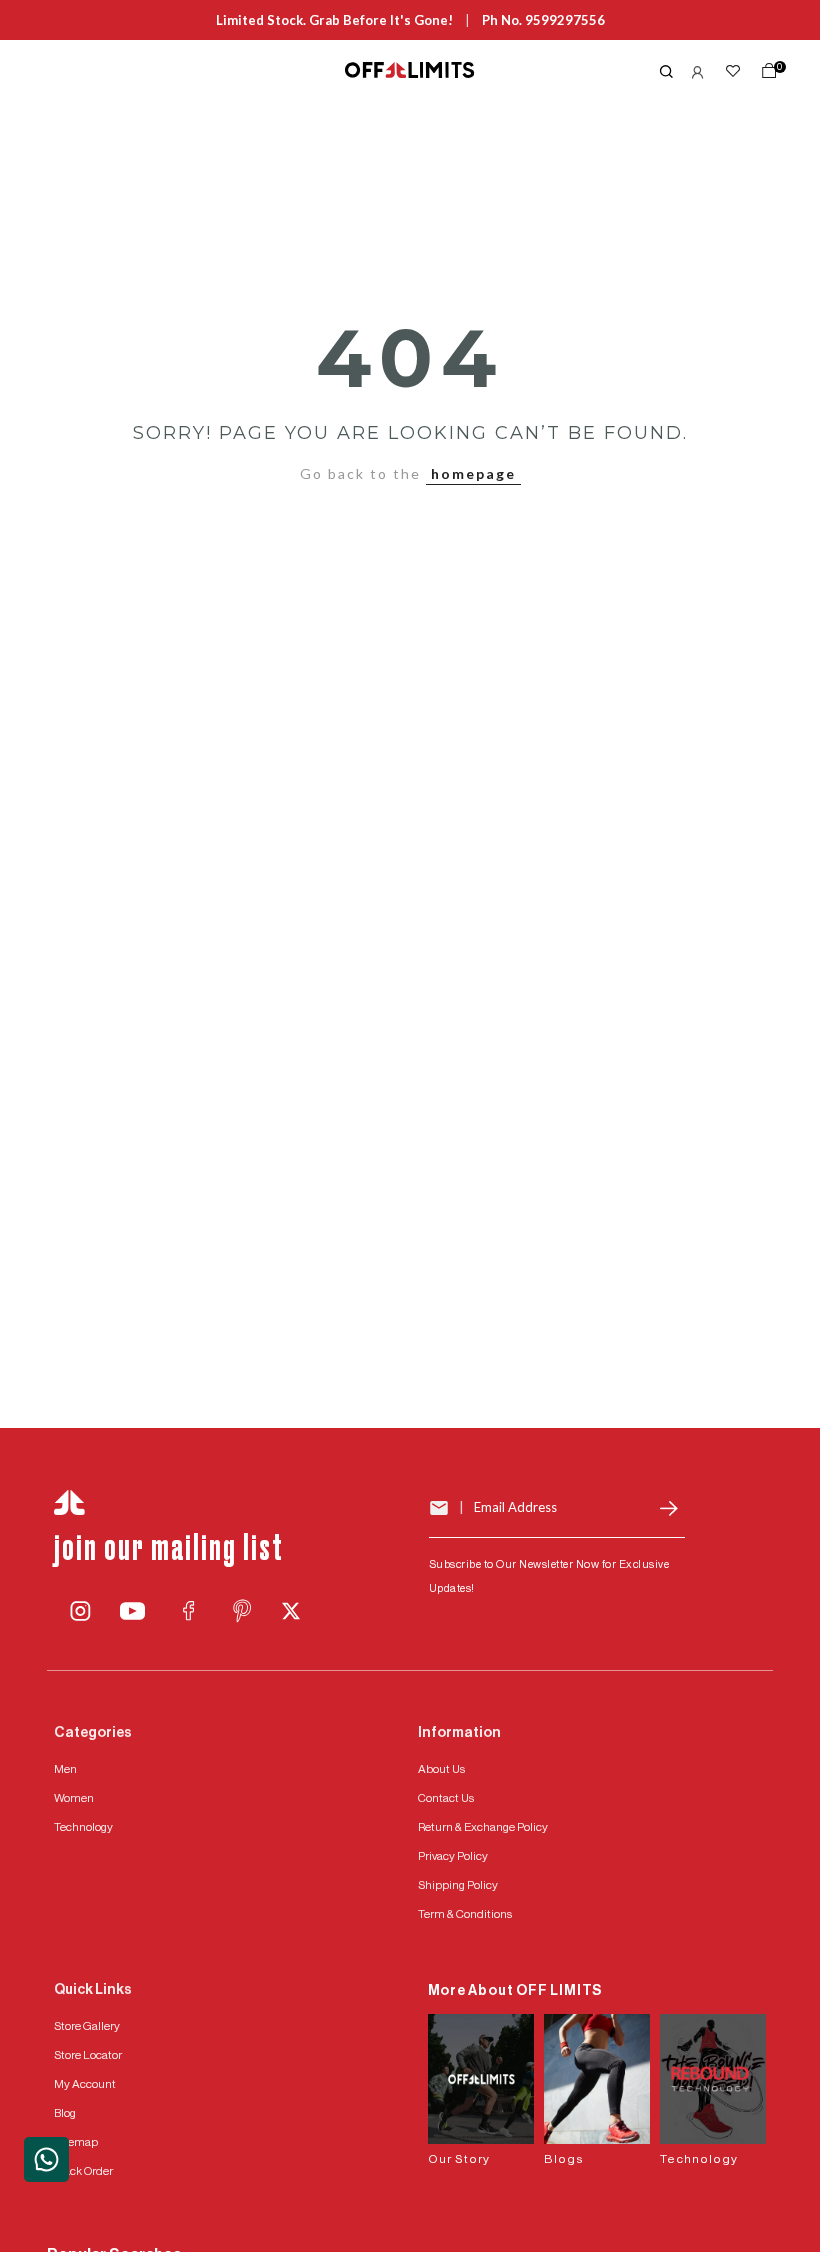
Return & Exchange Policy (483, 1827)
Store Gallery (87, 2026)
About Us (441, 1769)
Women (74, 1798)
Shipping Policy (458, 1885)
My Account (85, 2084)
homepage (473, 473)
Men (65, 1769)
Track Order (83, 2171)
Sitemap (76, 2142)
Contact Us (446, 1798)
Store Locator (88, 2055)
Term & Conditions (465, 1914)
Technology (83, 1827)
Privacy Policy (453, 1856)
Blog (65, 2113)
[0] (765, 75)
